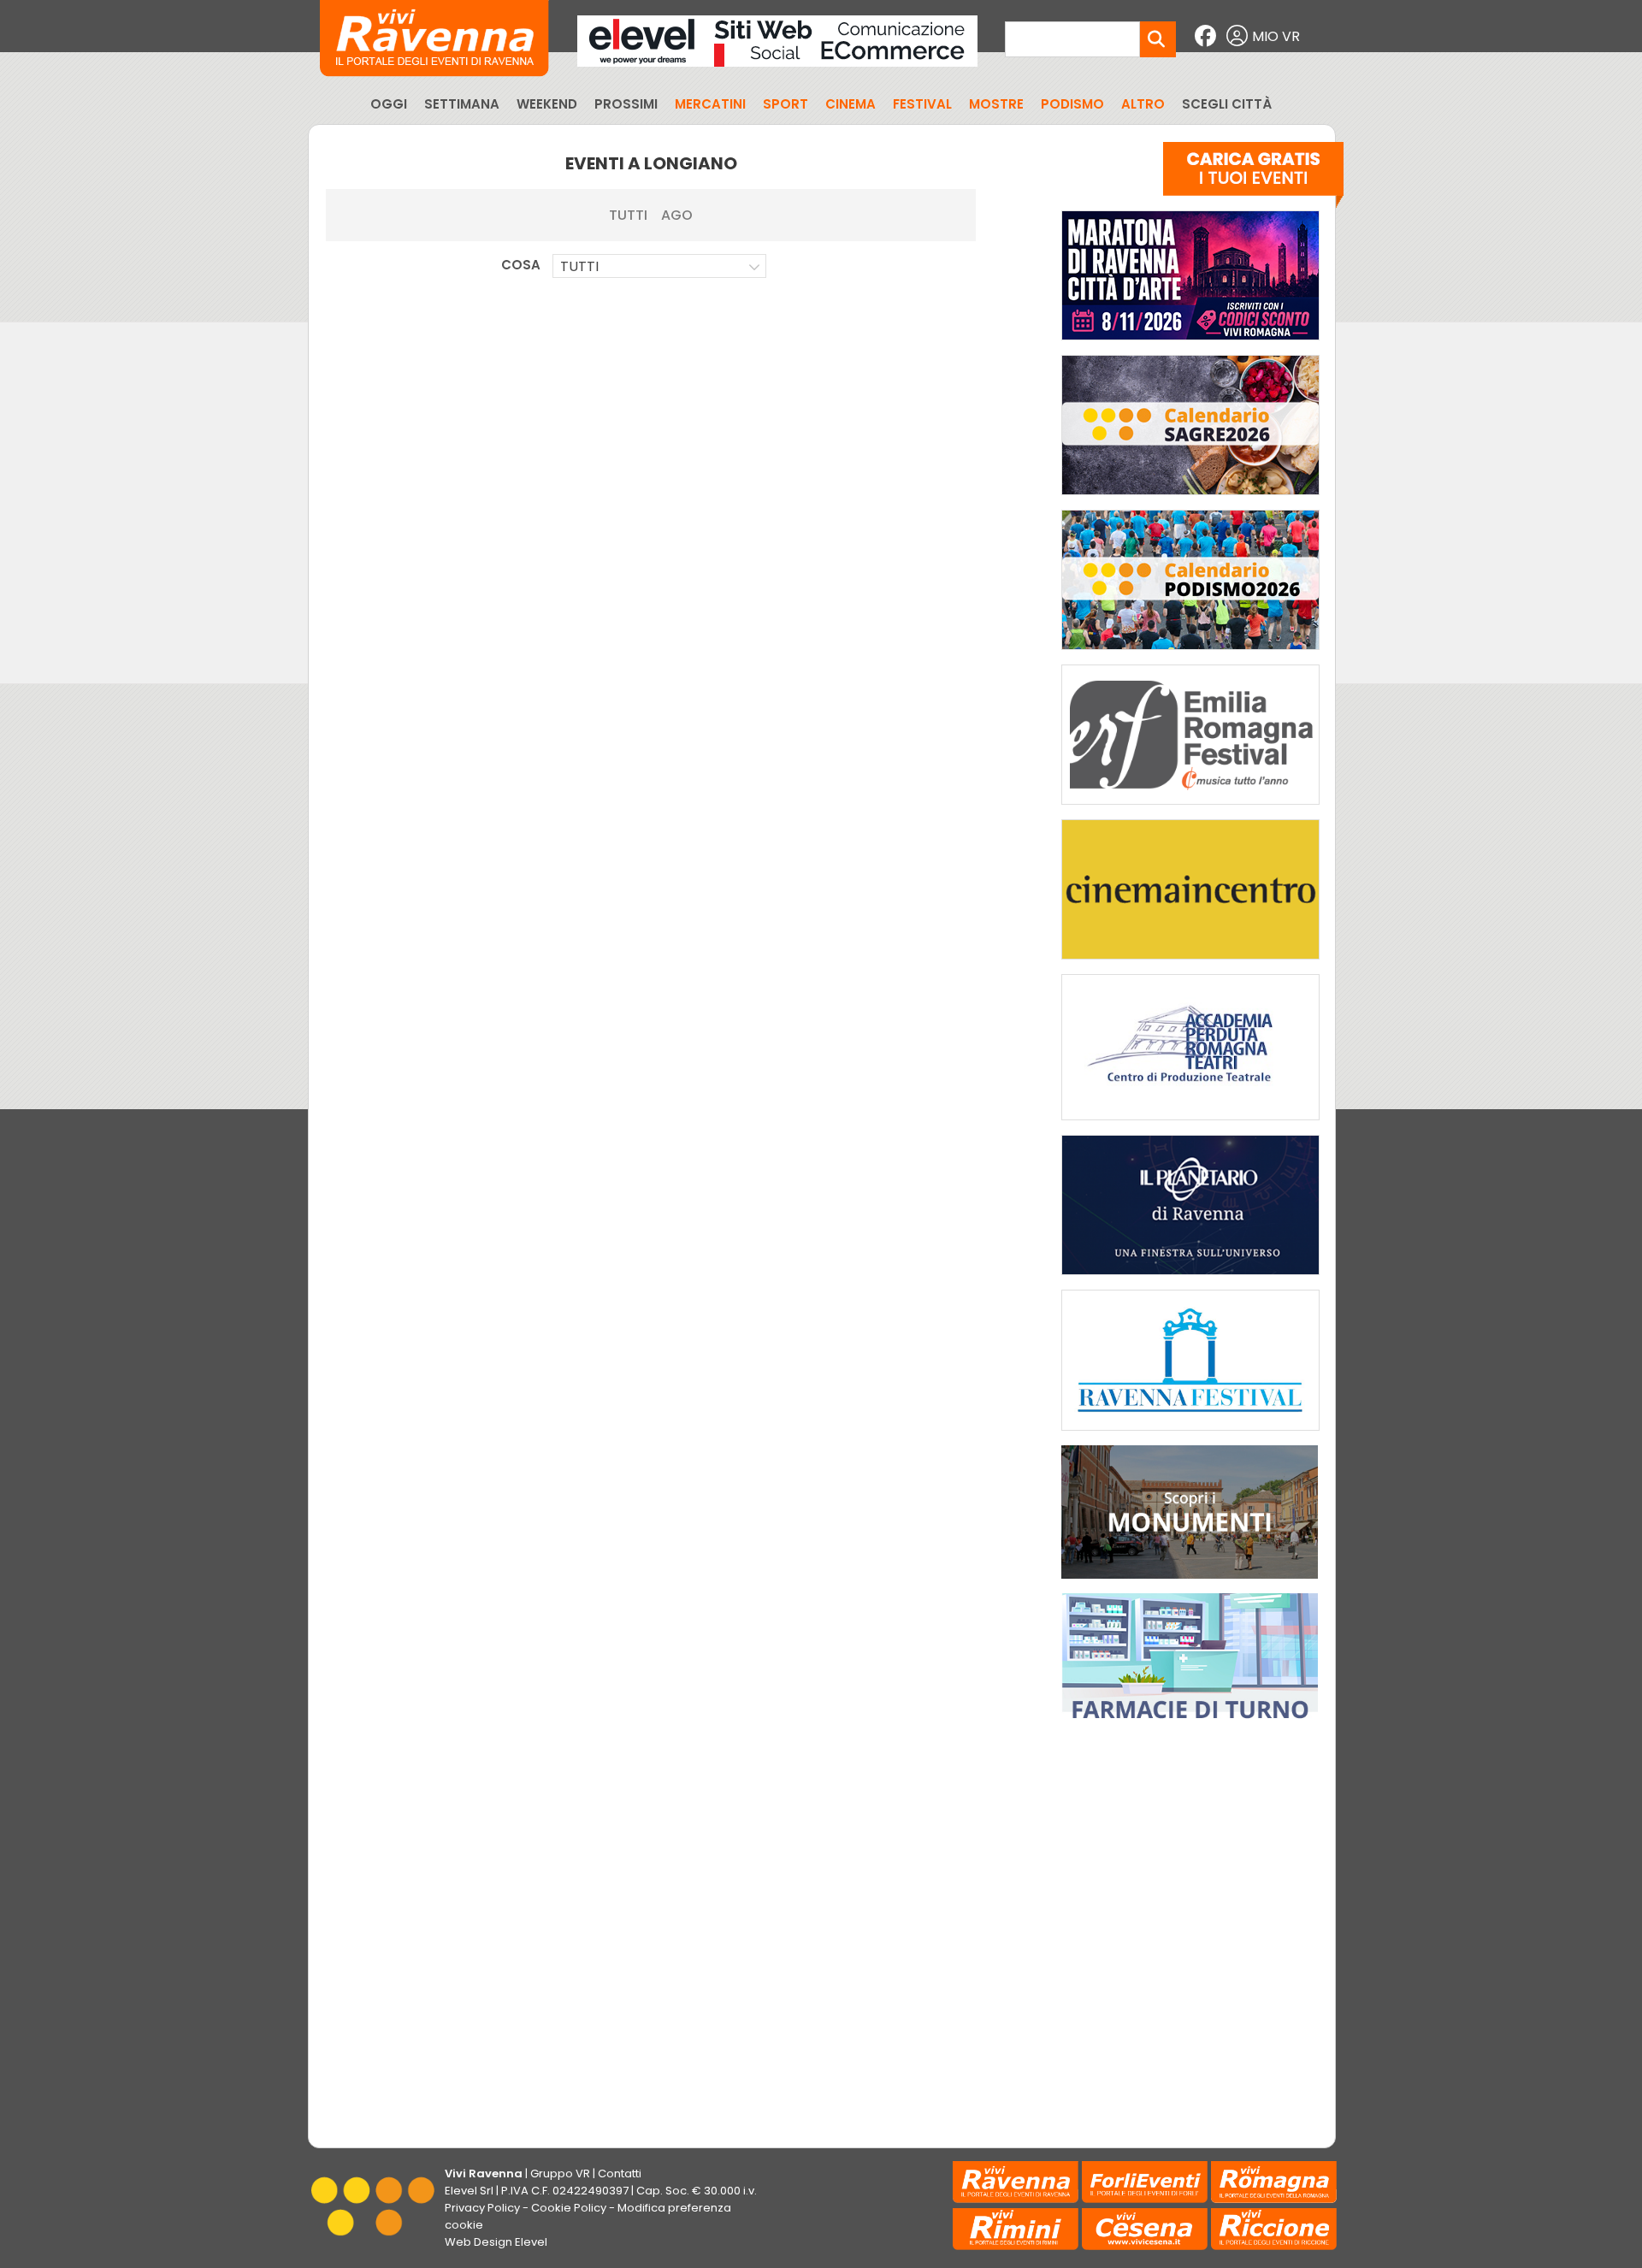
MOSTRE (996, 104)
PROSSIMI (626, 104)
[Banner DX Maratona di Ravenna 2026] (1190, 344)
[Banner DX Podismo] (1190, 654)
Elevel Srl (469, 2191)
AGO (677, 215)
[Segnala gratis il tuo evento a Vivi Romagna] (1253, 179)
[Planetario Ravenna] (1190, 1279)
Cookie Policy (569, 2208)
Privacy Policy (482, 2208)
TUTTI (628, 215)
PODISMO (1072, 104)
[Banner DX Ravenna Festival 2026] (1190, 1435)
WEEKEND (547, 104)
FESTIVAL (922, 104)
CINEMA (851, 104)
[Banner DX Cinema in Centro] (1190, 963)
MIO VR (1276, 36)
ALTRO (1143, 104)
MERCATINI (710, 104)
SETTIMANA (462, 104)
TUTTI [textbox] (579, 266)
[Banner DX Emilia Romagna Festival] (1190, 809)
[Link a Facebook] (1208, 36)
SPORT (786, 104)
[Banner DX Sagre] (1190, 499)
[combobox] (659, 266)
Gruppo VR (560, 2173)
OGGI (389, 104)
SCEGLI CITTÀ (1227, 104)
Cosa (521, 265)
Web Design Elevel (496, 2242)
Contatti (620, 2173)
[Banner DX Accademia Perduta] (1190, 1124)
